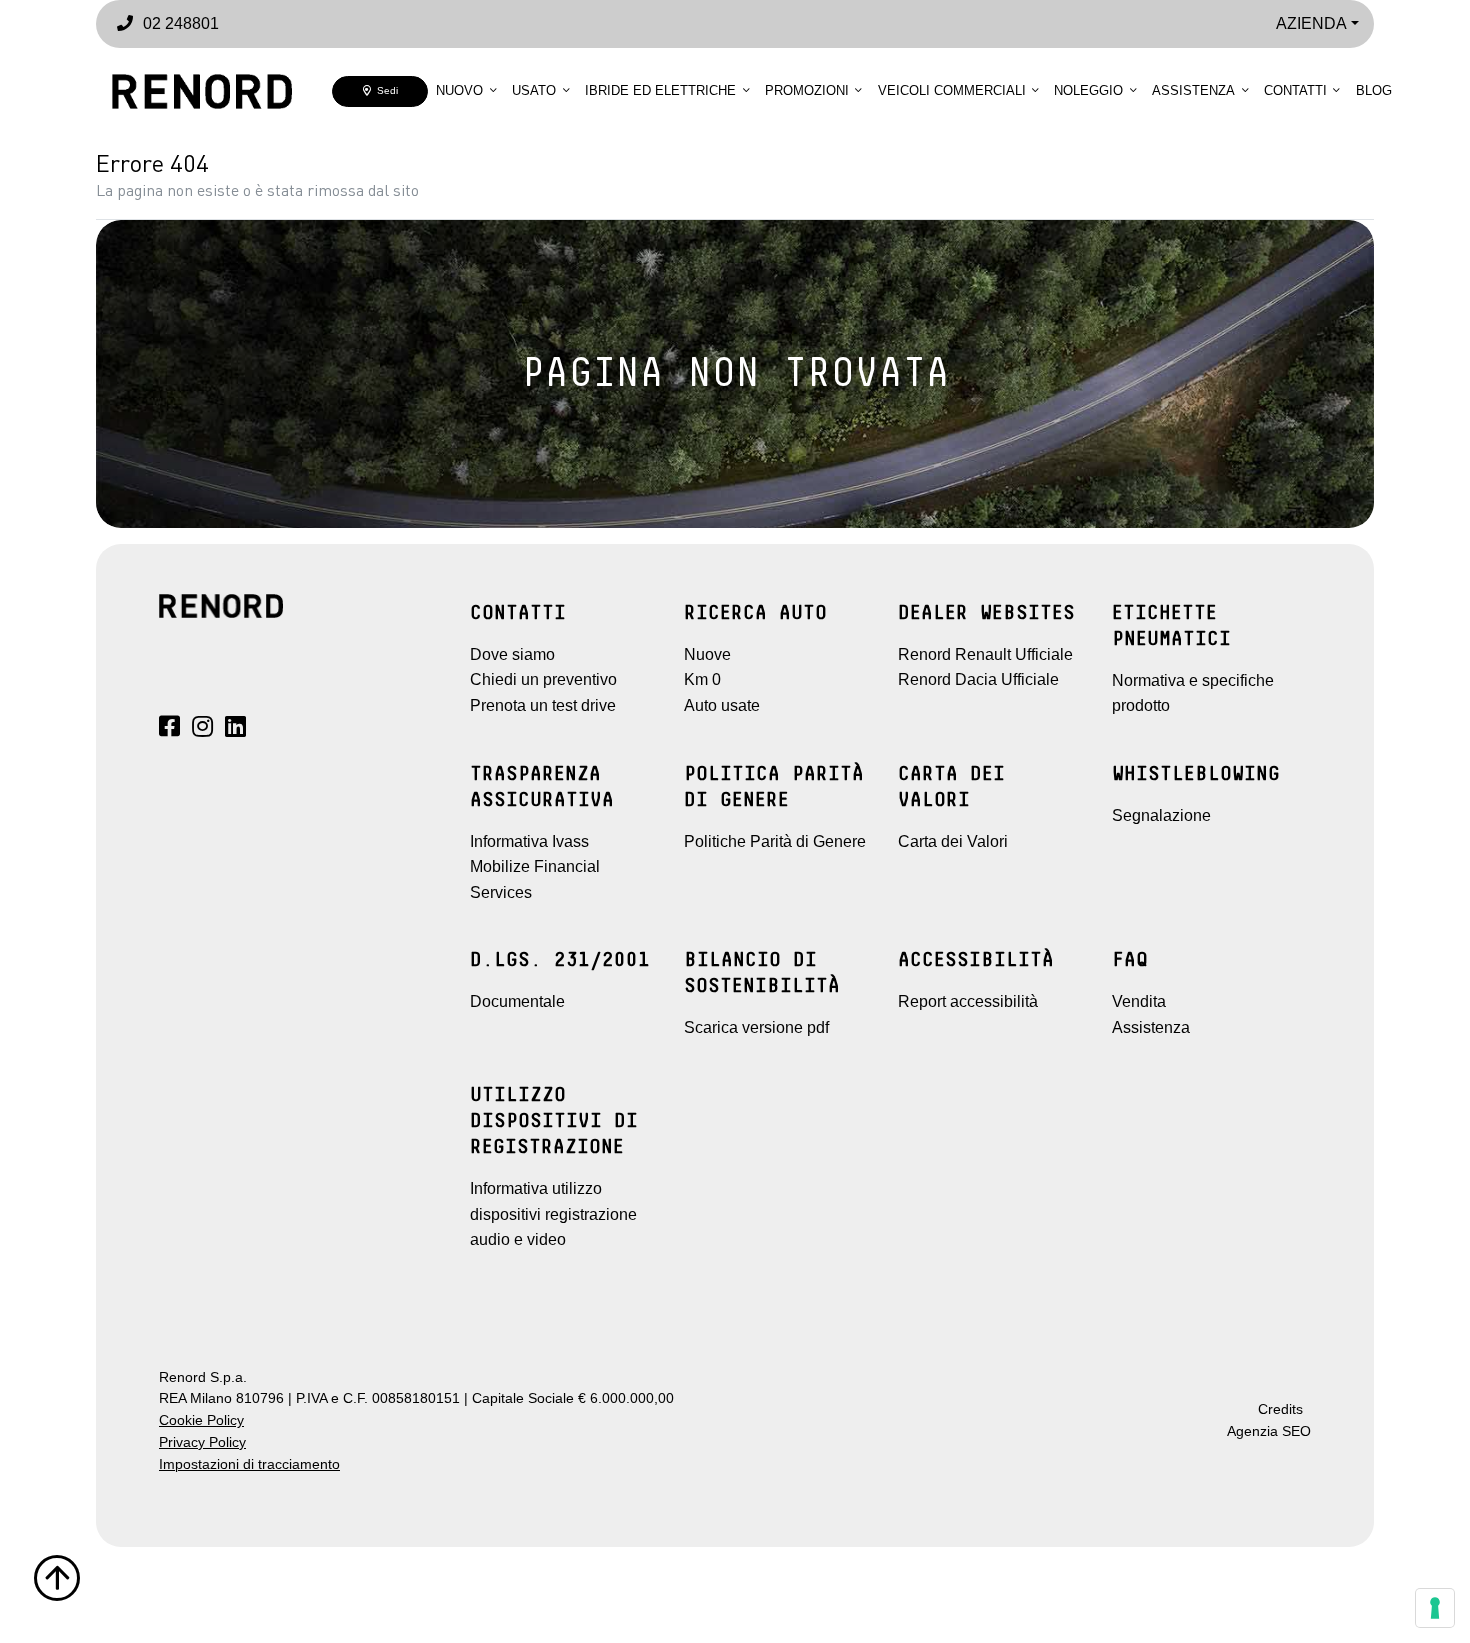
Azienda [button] (1311, 23)
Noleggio (1088, 90)
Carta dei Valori (953, 841)
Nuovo (459, 90)
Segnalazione (1161, 815)
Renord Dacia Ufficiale (978, 679)
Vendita (1139, 1001)
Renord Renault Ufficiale (985, 654)
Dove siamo (512, 654)
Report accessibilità (968, 1001)
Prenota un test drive (543, 705)
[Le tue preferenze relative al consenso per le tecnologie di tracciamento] (1435, 1608)
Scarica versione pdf (756, 1027)
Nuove (707, 654)
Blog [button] (1374, 90)
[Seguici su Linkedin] (235, 729)
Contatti (1295, 90)
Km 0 (702, 679)
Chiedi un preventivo (543, 679)
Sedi (384, 90)
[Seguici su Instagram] (202, 729)
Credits (1280, 1409)
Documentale (517, 1001)
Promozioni (807, 90)
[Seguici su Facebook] (169, 729)
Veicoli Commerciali (952, 90)
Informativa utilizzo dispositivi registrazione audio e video (553, 1214)
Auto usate (722, 705)
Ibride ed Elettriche (660, 90)
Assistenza (1193, 90)
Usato (534, 90)
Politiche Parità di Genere (775, 841)
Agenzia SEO (1269, 1431)
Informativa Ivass (529, 841)
